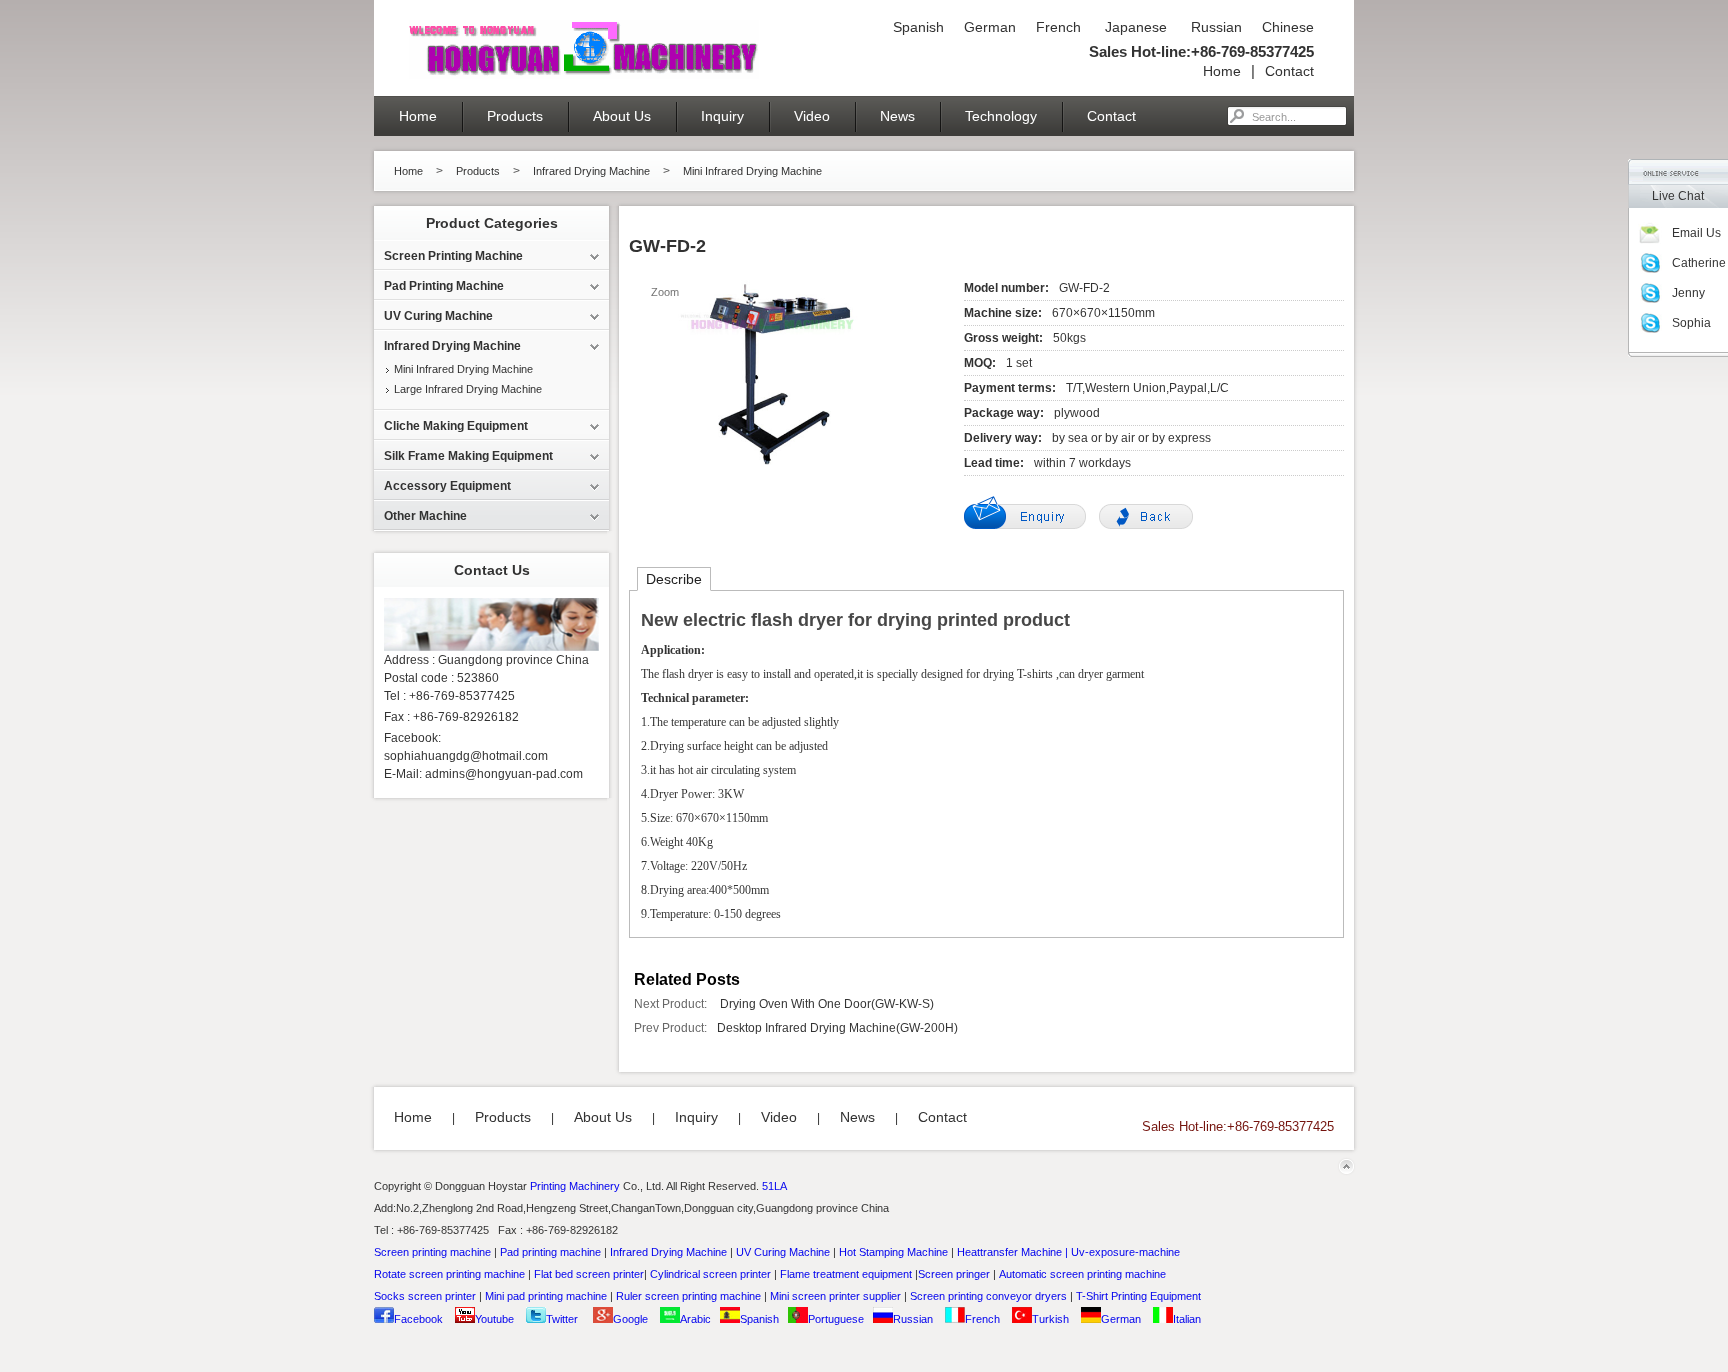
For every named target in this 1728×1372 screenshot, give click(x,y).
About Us (622, 116)
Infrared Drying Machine (591, 171)
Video (812, 116)
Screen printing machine (432, 1252)
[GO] (1236, 116)
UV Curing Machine (783, 1252)
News (897, 116)
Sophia (1691, 323)
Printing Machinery (575, 1186)
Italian (1187, 1319)
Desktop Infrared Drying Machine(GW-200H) (837, 1028)
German (990, 27)
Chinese (1288, 27)
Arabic (695, 1319)
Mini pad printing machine (546, 1296)
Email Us (1696, 233)
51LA (774, 1186)
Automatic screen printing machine (1082, 1274)
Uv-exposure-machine (1125, 1252)
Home (1222, 71)
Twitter (562, 1319)
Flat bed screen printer (589, 1274)
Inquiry (722, 116)
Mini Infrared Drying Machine (752, 171)
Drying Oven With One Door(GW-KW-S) (825, 1004)
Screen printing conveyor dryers (988, 1296)
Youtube (494, 1319)
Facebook (418, 1319)
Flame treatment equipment (846, 1274)
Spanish (918, 27)
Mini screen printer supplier (835, 1296)
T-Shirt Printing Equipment (1138, 1296)
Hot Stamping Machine (893, 1252)
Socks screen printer (425, 1296)
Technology (1001, 116)
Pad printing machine (550, 1252)
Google (630, 1319)
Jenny (1688, 293)
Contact (1289, 71)
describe (674, 579)
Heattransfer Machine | (1012, 1252)
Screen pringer (954, 1274)
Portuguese (836, 1319)
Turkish (1050, 1319)
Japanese (1134, 27)
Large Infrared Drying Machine (468, 389)
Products (515, 116)
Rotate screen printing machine (449, 1274)
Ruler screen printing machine (688, 1296)
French (1058, 27)
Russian (1214, 27)
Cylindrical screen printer (710, 1274)
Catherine (1699, 263)
